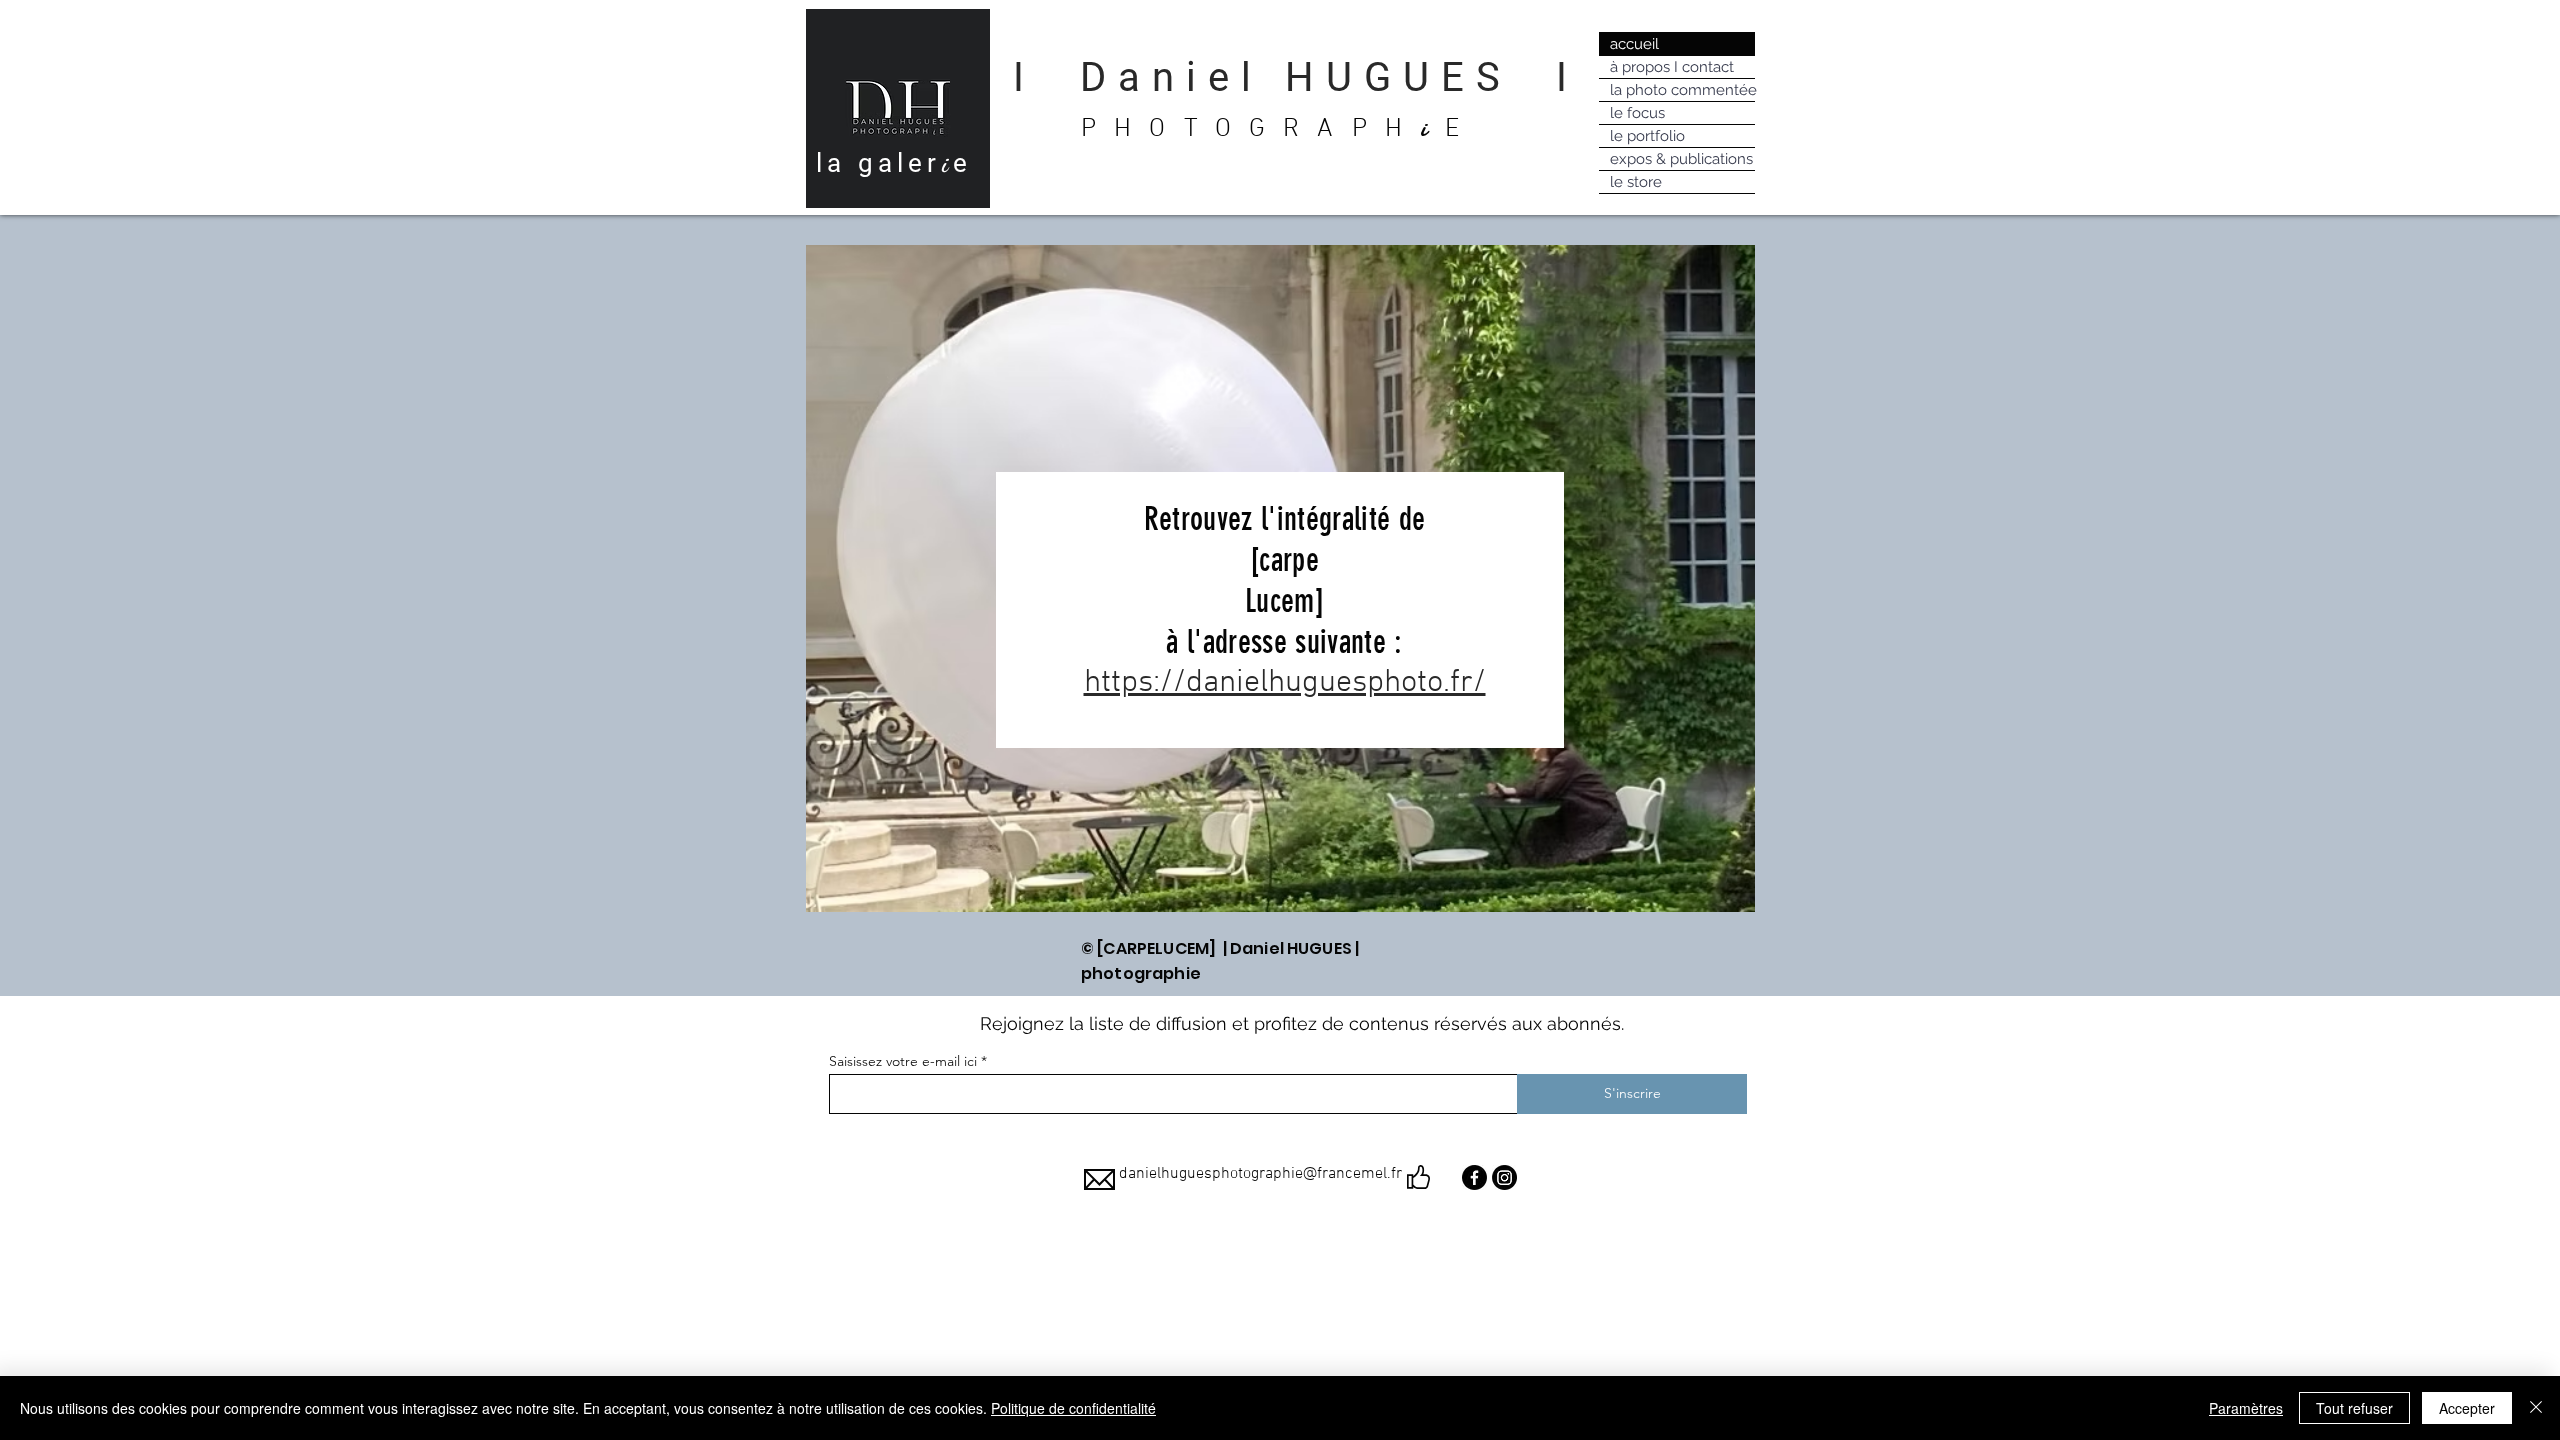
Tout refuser (2354, 1408)
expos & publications (1681, 159)
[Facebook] (1474, 1177)
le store (1636, 182)
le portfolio (1647, 136)
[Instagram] (1504, 1177)
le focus (1637, 113)
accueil (1634, 44)
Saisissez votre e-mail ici (903, 1061)
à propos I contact (1672, 67)
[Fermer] (2536, 1408)
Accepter (2467, 1408)
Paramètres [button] (2246, 1408)
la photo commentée (1682, 90)
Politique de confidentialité (1073, 1408)
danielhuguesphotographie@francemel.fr (1260, 1174)
